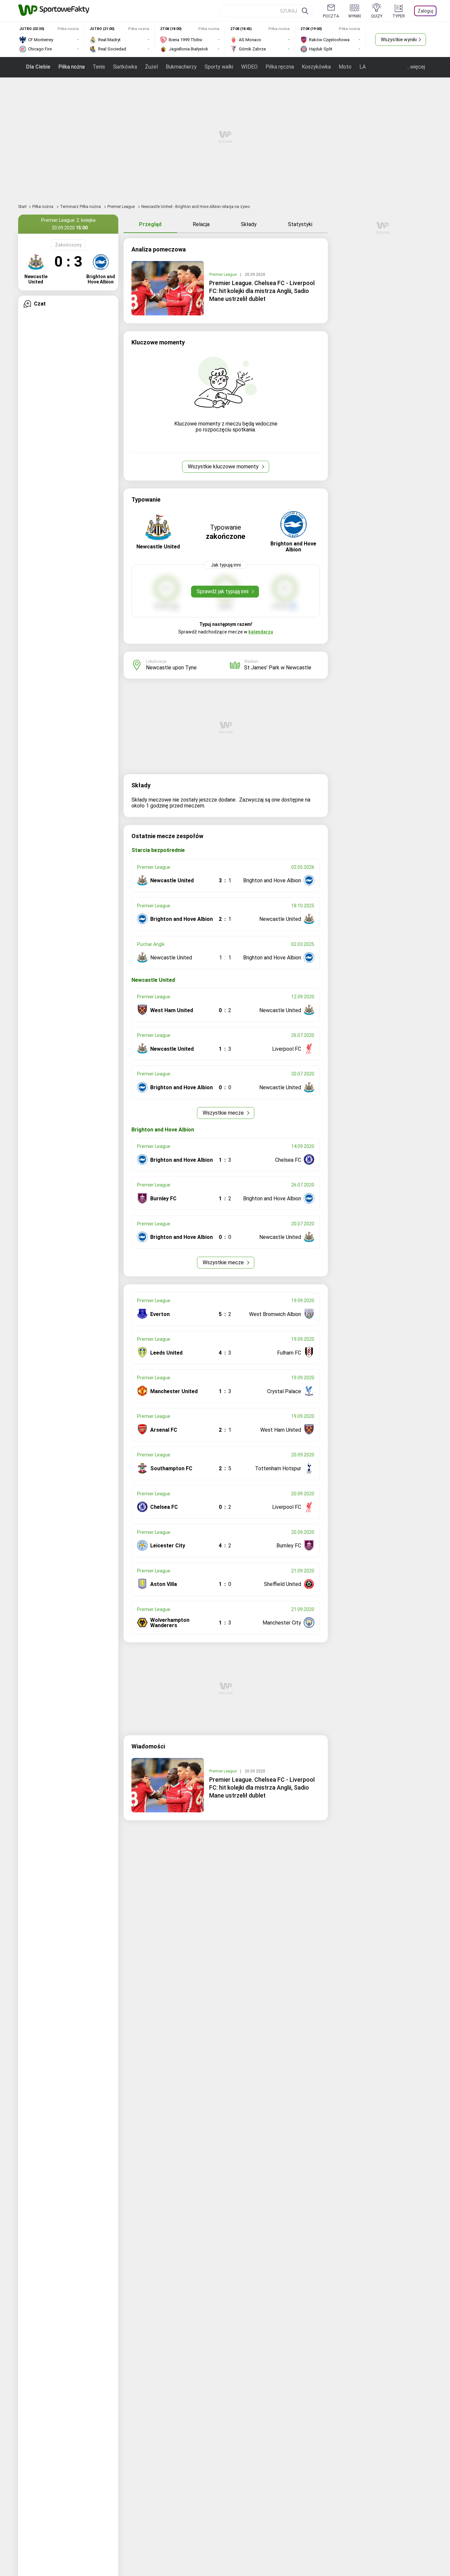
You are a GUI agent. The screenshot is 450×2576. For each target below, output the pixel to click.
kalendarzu (261, 632)
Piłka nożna (71, 67)
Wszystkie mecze (224, 1113)
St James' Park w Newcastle (278, 668)
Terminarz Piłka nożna (81, 207)
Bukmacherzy (181, 67)
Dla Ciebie (38, 67)
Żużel (151, 67)
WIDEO (249, 67)
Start (22, 207)
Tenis (99, 67)
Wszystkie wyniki (399, 40)
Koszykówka (316, 67)
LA (363, 67)
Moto (345, 67)
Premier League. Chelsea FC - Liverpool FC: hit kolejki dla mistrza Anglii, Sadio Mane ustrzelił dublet (262, 291)
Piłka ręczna (280, 67)
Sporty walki (219, 67)
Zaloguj (425, 11)
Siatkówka (125, 67)
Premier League (122, 207)
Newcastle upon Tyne (171, 668)
